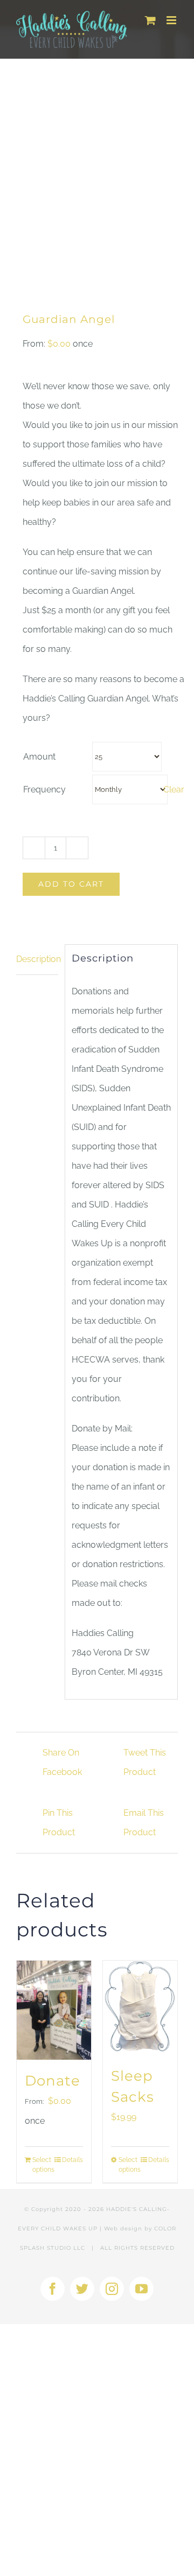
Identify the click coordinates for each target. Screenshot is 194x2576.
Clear (174, 789)
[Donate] (54, 2010)
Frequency (44, 789)
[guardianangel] (97, 176)
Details (72, 2160)
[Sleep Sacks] (140, 2008)
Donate (53, 2081)
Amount (39, 757)
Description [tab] (37, 959)
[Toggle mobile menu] (172, 20)
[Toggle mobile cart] (150, 20)
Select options (43, 2165)
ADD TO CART (71, 884)
